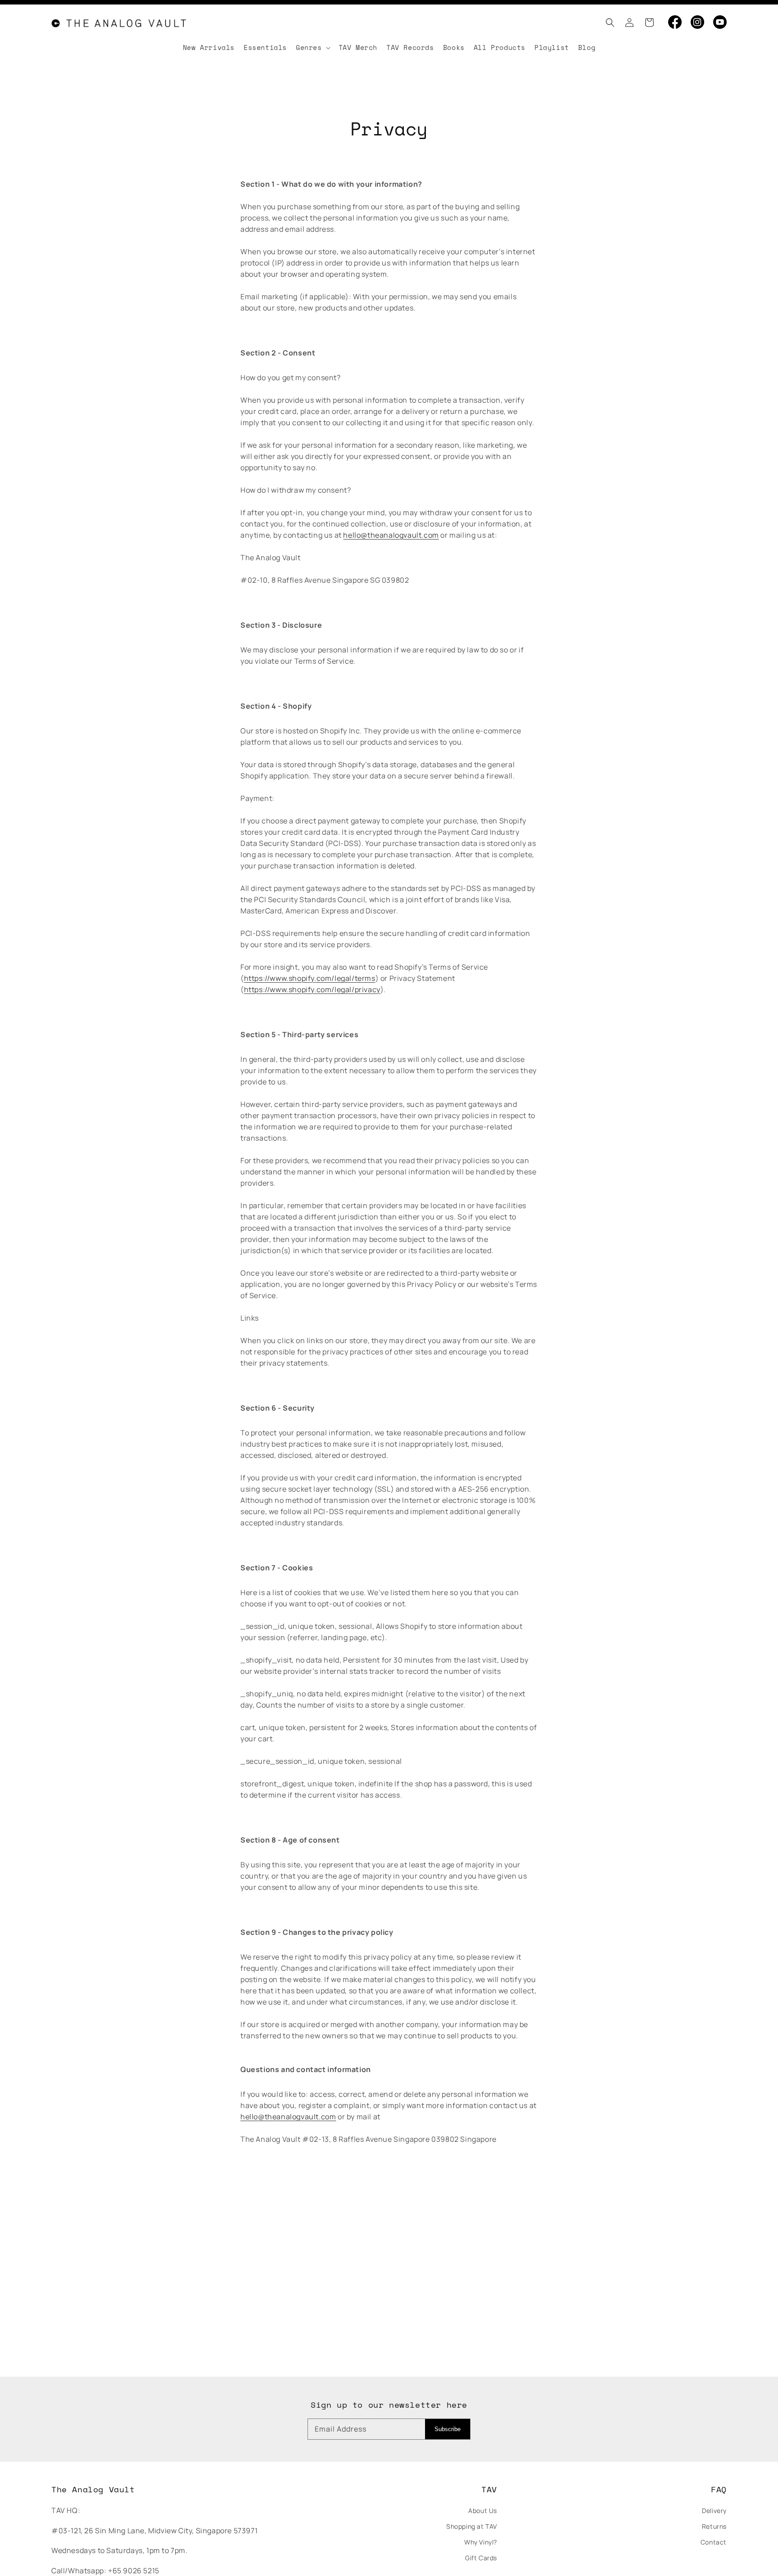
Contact (714, 2542)
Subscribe (448, 2429)
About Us (483, 2511)
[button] (607, 22)
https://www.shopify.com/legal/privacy (312, 989)
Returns (714, 2526)
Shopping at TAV (472, 2526)
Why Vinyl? (481, 2542)
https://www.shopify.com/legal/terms (310, 978)
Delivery (714, 2511)
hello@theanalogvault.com (391, 535)
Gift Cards (481, 2558)
